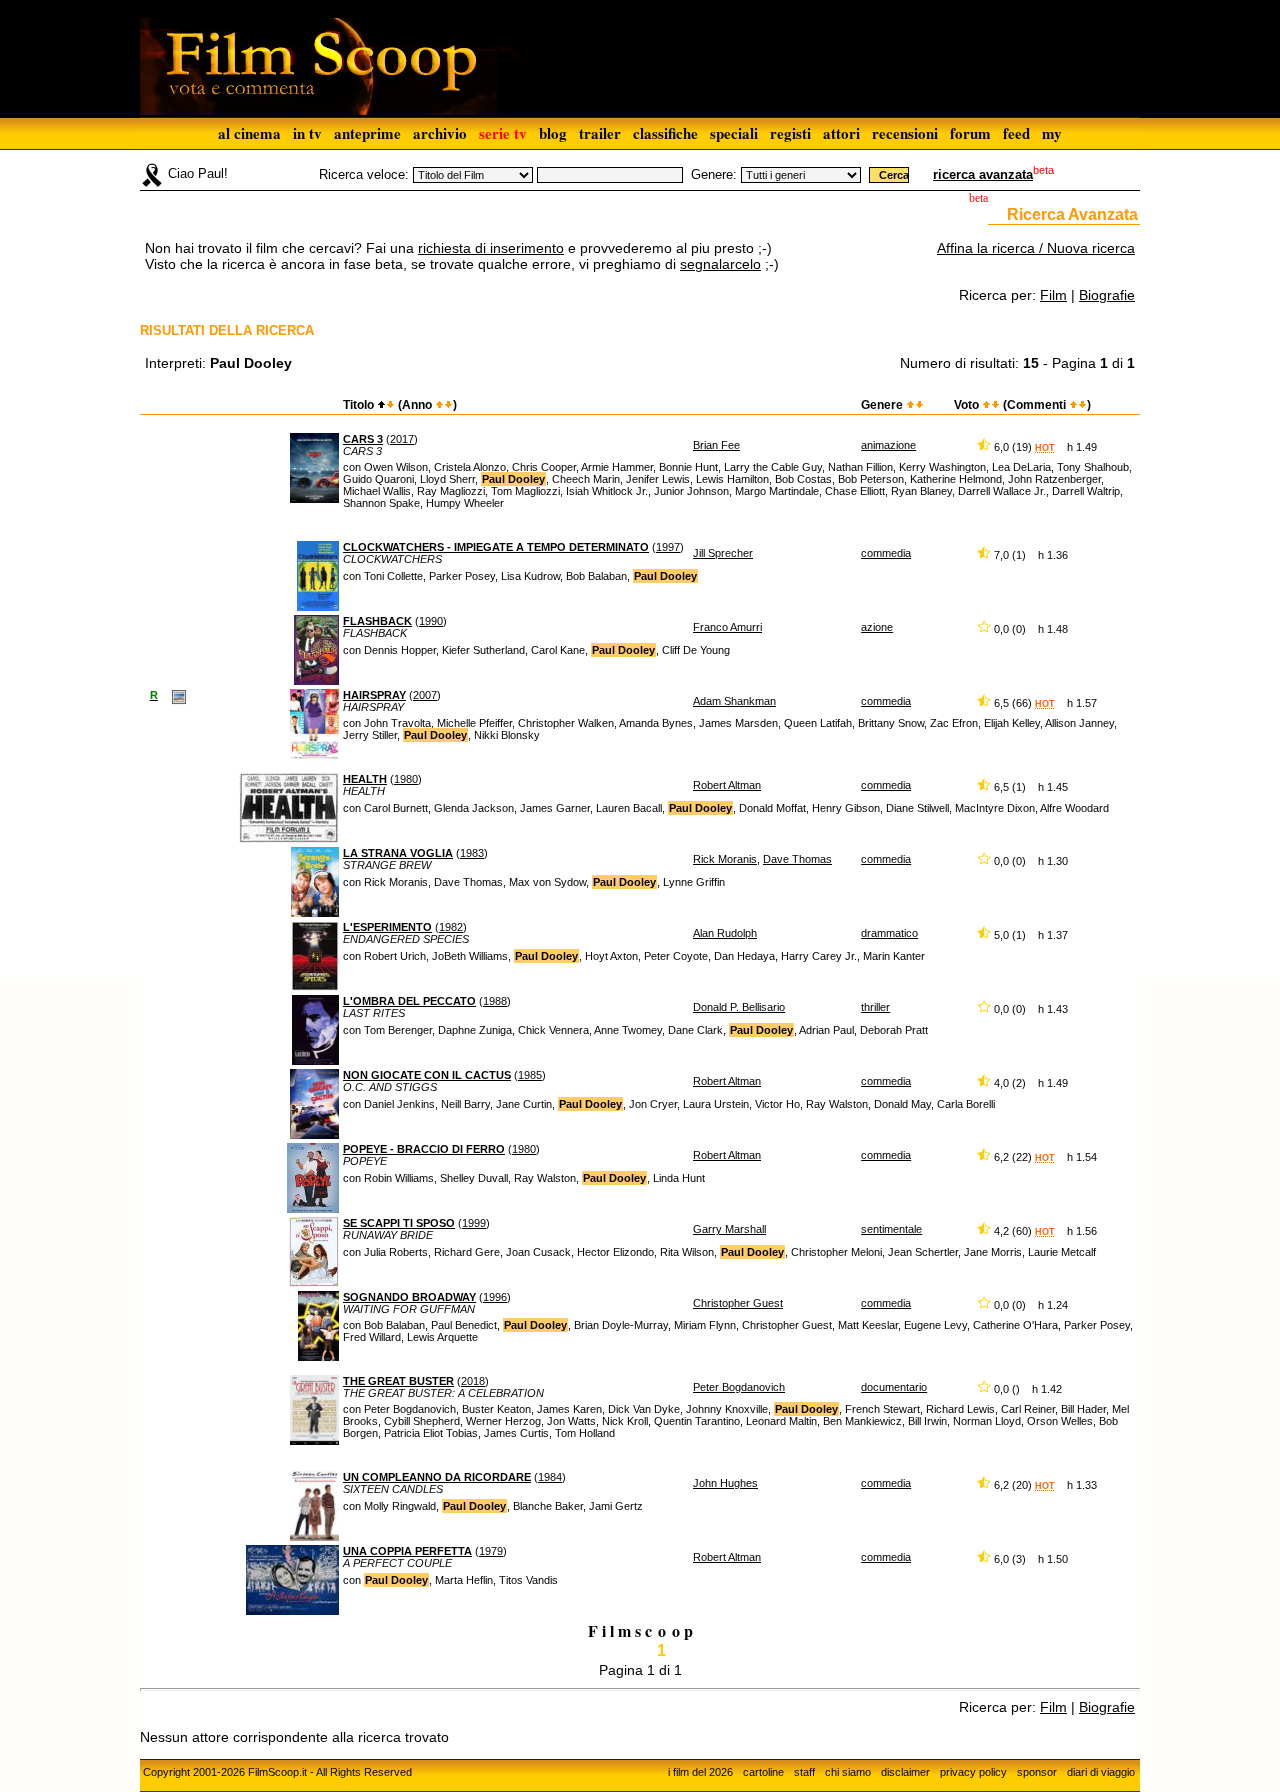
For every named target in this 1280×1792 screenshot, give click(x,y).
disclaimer (905, 1772)
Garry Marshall (729, 1229)
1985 (530, 1075)
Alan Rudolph (725, 933)
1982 (451, 927)
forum (970, 133)
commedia (886, 553)
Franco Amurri (727, 627)
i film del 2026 (700, 1772)
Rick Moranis (725, 859)
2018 (473, 1381)
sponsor (1037, 1772)
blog (553, 133)
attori (841, 133)
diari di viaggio (1101, 1772)
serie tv (503, 133)
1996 (495, 1297)
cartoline (763, 1772)
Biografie (1107, 295)
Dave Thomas (797, 859)
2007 (425, 695)
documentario (894, 1387)
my (1052, 133)
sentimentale (891, 1229)
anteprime (367, 133)
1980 (406, 779)
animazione (888, 445)
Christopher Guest (738, 1303)
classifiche (665, 133)
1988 (495, 1001)
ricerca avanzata (983, 174)
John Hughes (725, 1483)
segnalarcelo (720, 264)
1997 (668, 547)
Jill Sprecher (723, 553)
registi (790, 133)
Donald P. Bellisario (739, 1007)
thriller (875, 1007)
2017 (402, 439)
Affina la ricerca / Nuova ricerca (1036, 248)
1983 (472, 853)
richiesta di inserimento (491, 248)
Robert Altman (727, 785)
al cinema (249, 133)
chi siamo (848, 1772)
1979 (491, 1551)
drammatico (889, 933)
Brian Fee (716, 445)
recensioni (905, 133)
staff (804, 1772)
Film (1053, 295)
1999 (474, 1223)
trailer (600, 133)
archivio (440, 133)
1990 (431, 621)
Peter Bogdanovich (739, 1387)
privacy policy (973, 1772)
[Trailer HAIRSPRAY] (179, 696)
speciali (734, 133)
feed (1016, 133)
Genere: (714, 174)
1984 (550, 1477)
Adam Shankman (734, 701)
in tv (307, 133)
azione (877, 627)
